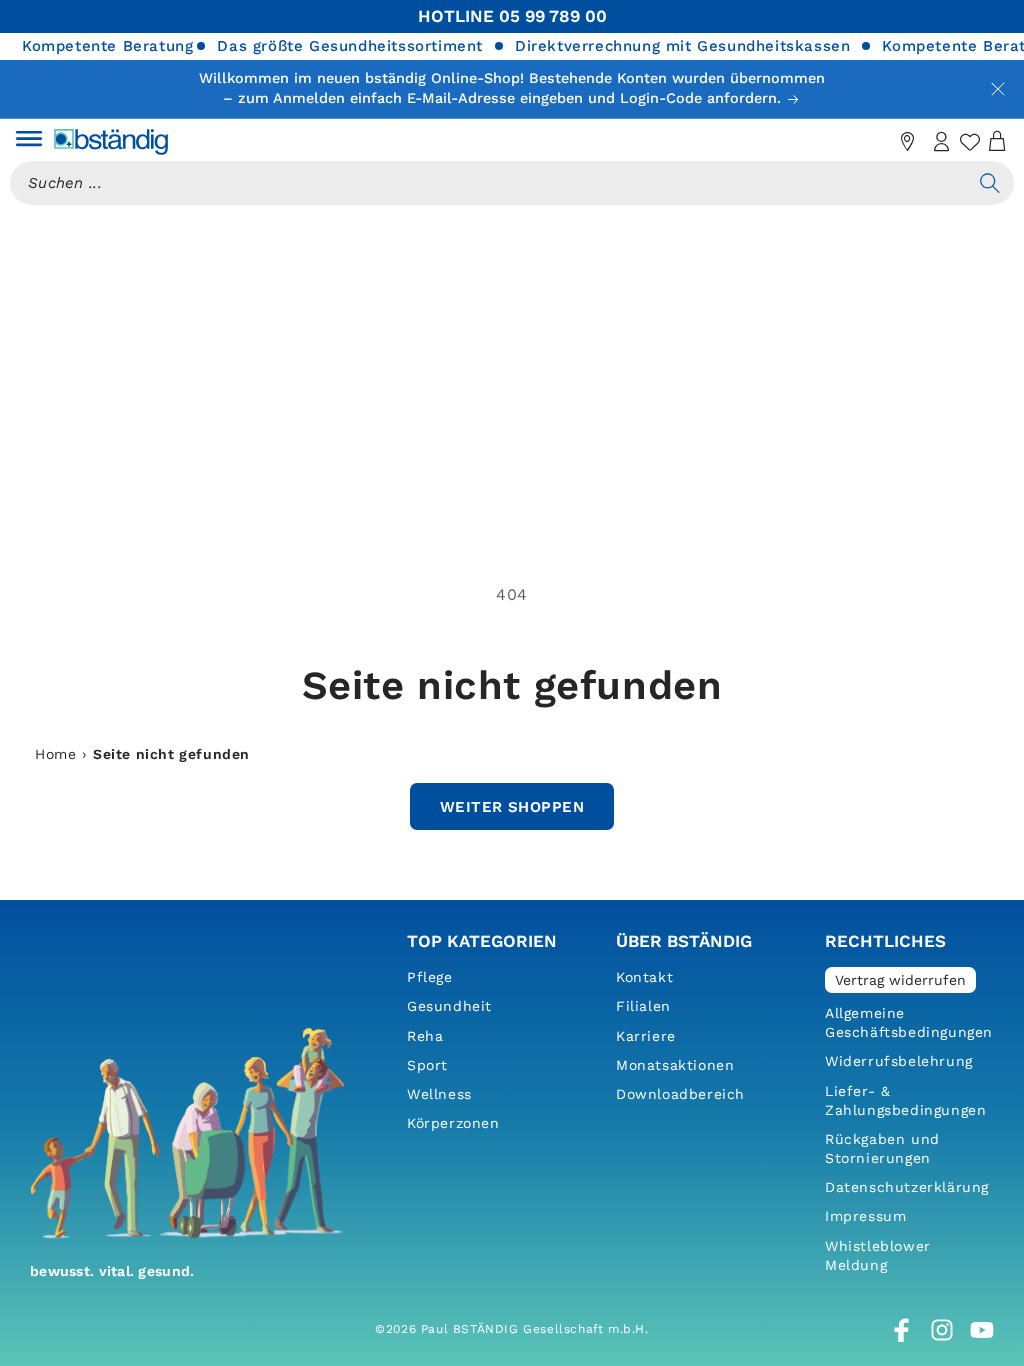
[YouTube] (982, 1330)
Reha (425, 1036)
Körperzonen (453, 1123)
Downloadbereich (680, 1094)
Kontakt (644, 977)
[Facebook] (902, 1330)
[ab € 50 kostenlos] (874, 142)
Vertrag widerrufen (900, 980)
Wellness (439, 1094)
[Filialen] (908, 142)
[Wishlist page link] (970, 142)
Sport (427, 1065)
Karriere (646, 1036)
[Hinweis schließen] (998, 89)
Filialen (643, 1006)
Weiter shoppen (512, 807)
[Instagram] (942, 1330)
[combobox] (488, 183)
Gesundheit (449, 1006)
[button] (29, 142)
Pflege (430, 977)
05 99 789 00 (553, 16)
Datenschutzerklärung (907, 1187)
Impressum (865, 1216)
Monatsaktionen (675, 1065)
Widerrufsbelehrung (899, 1061)
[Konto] (942, 142)
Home (55, 754)
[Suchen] (990, 183)
